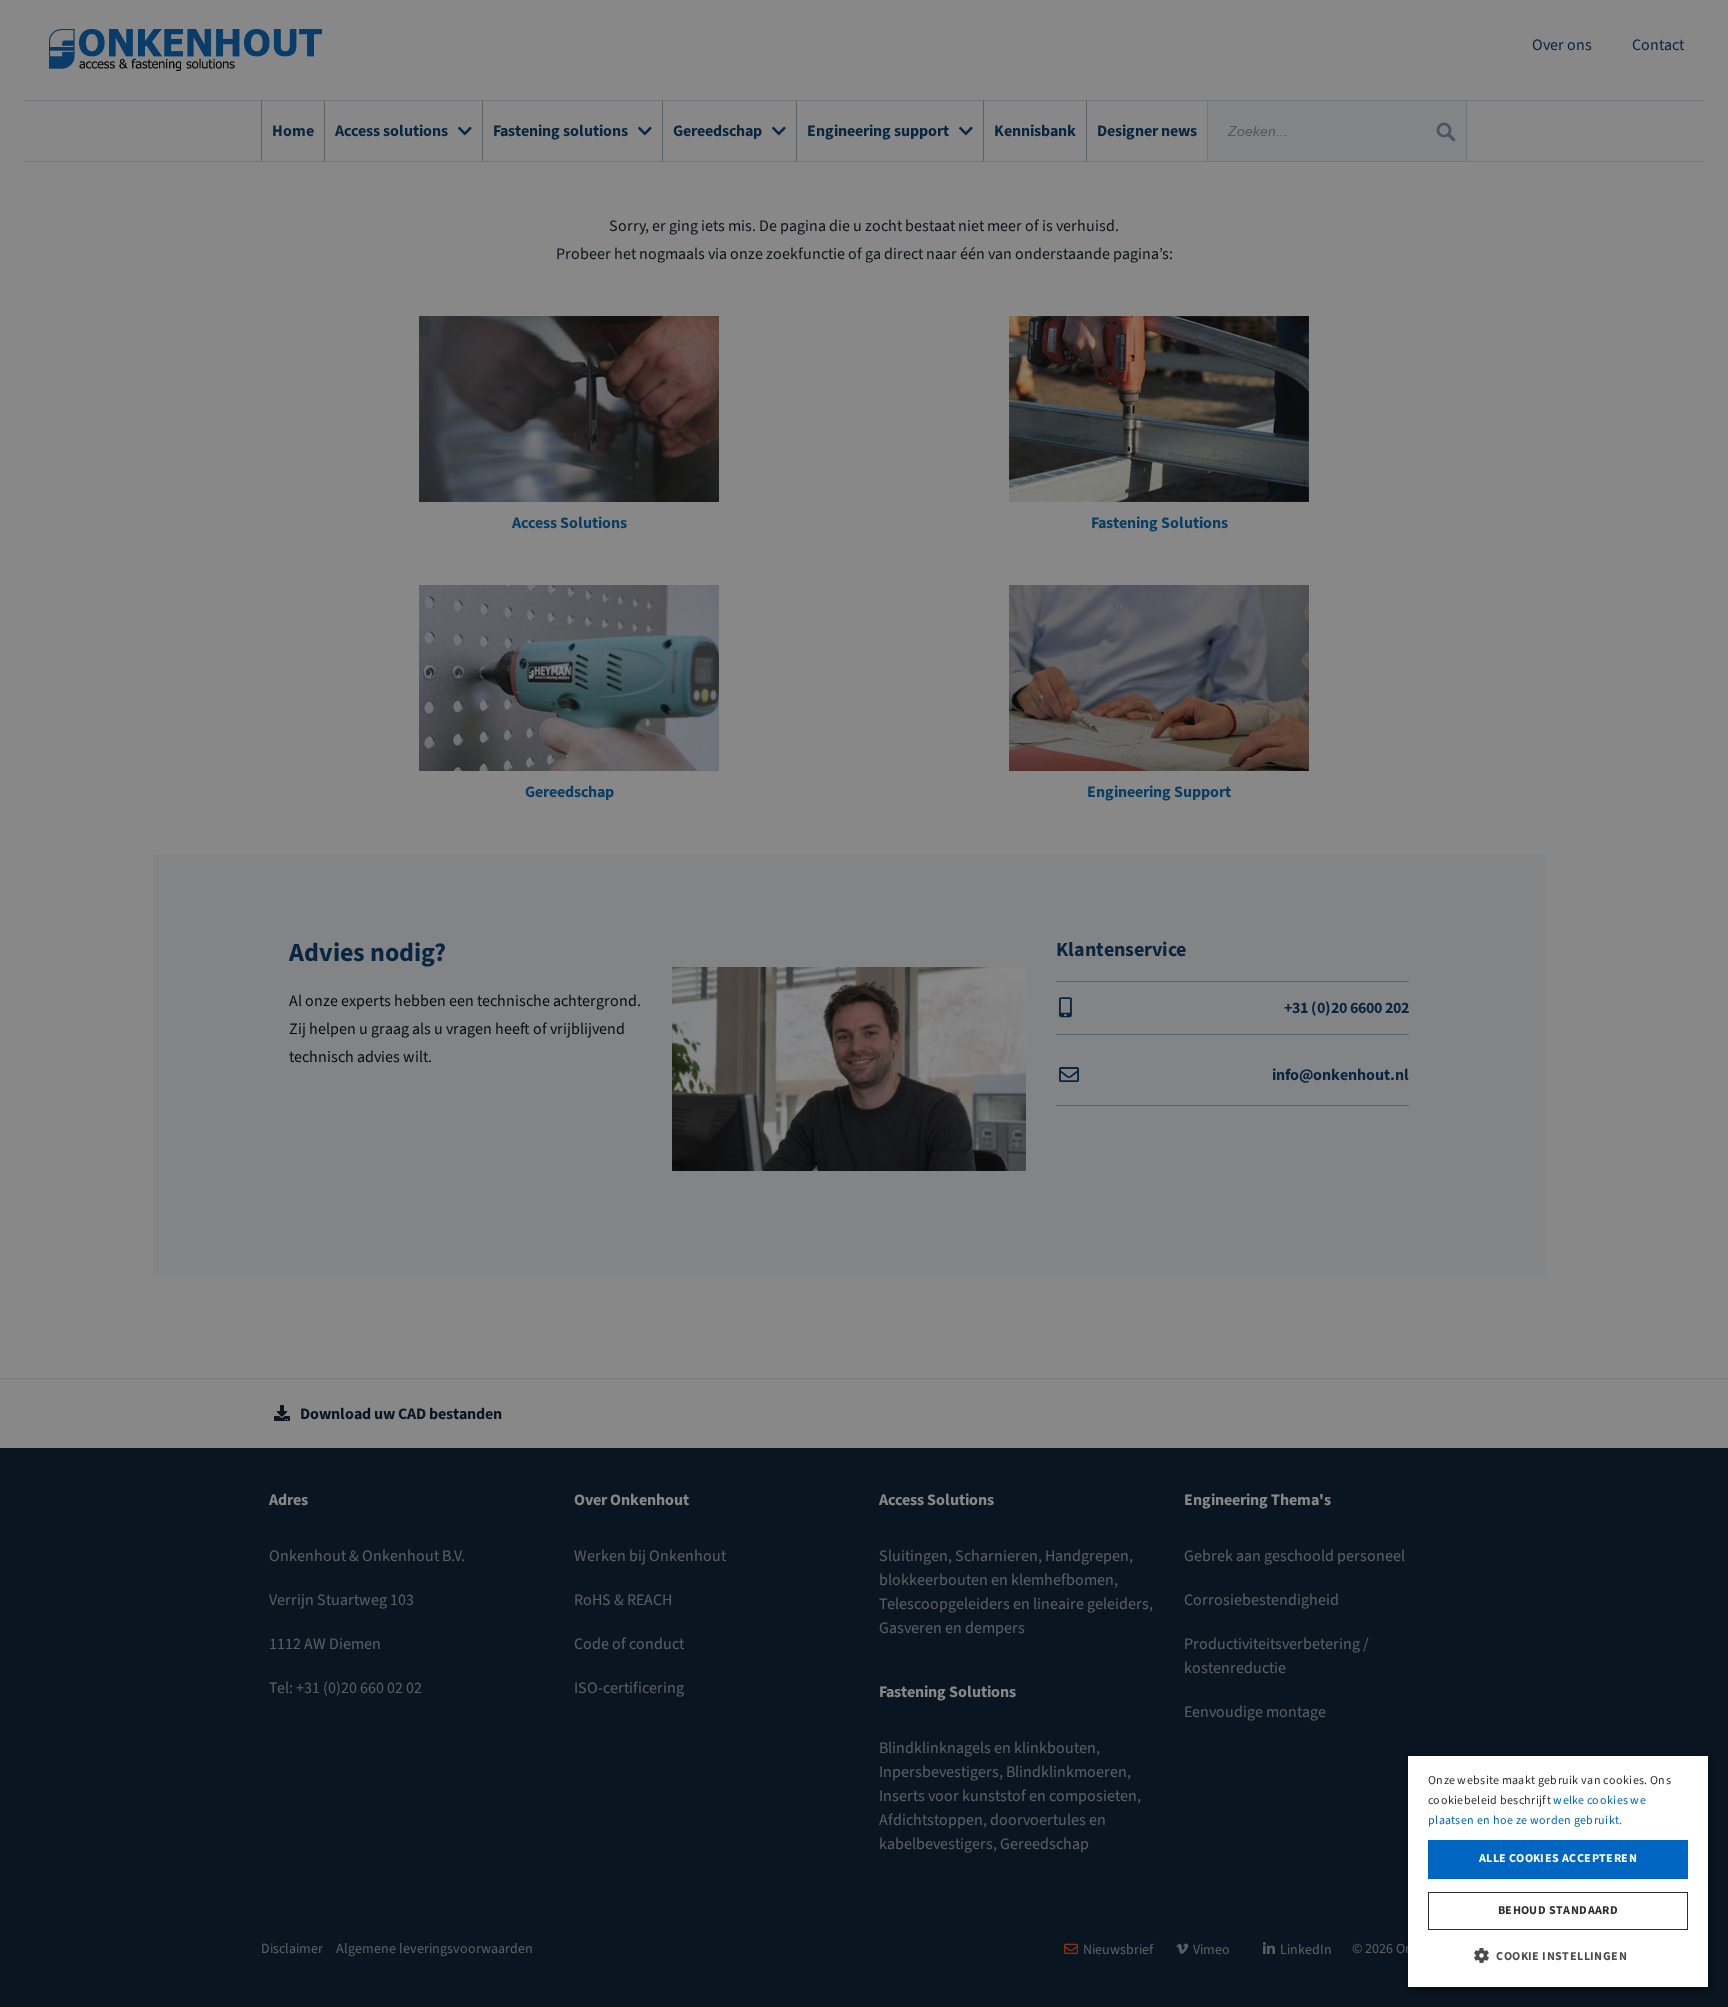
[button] (1558, 1955)
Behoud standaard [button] (1558, 1910)
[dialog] (1558, 1871)
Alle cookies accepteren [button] (1558, 1858)
